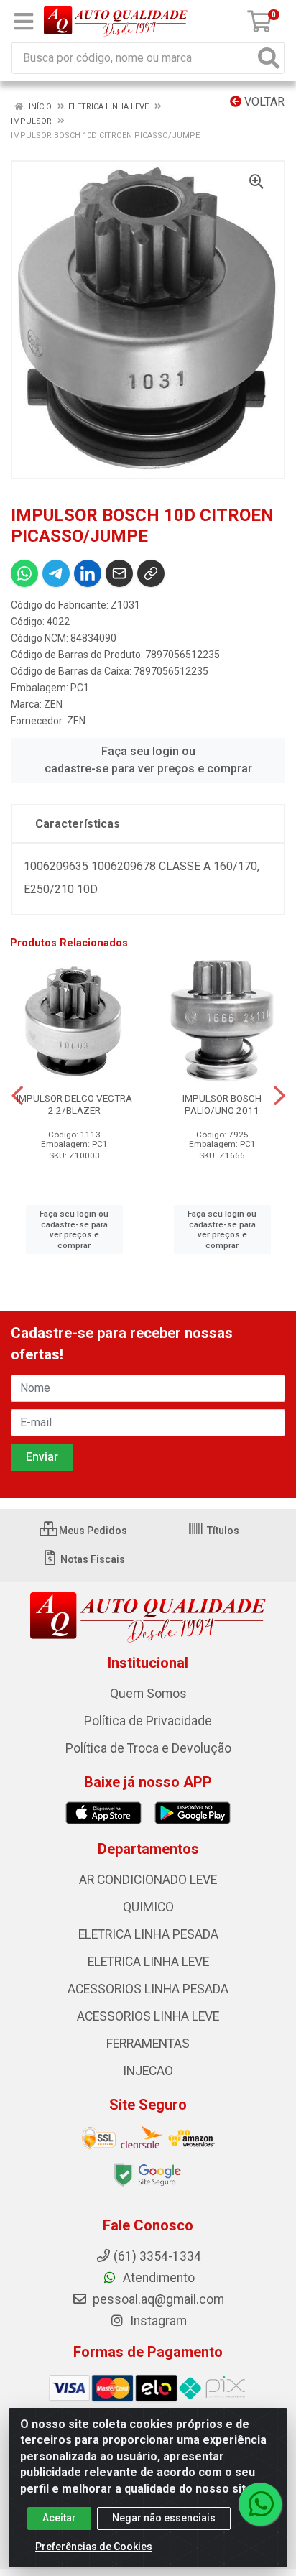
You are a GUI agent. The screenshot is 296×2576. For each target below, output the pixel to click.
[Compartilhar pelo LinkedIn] (88, 573)
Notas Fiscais (92, 1559)
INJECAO (148, 2071)
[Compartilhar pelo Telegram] (56, 573)
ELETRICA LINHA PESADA (148, 1934)
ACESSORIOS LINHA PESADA (148, 1989)
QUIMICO (148, 1907)
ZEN (53, 704)
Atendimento (157, 2278)
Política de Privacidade (148, 1721)
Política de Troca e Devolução (148, 1748)
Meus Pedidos (92, 1531)
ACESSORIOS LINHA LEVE (148, 2016)
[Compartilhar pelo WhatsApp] (24, 573)
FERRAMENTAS (148, 2044)
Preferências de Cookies (94, 2547)
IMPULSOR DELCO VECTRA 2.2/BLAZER (74, 1104)
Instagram (157, 2321)
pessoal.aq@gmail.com (157, 2299)
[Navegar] (17, 1096)
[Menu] (24, 22)
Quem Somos (148, 1694)
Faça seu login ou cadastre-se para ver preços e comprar (148, 760)
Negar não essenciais (164, 2518)
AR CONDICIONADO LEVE (148, 1880)
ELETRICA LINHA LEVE (148, 1962)
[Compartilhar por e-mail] (119, 573)
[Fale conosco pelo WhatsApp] (260, 2504)
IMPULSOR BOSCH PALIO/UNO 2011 (222, 1104)
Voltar (263, 102)
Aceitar (59, 2518)
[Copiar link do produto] (151, 573)
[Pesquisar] (269, 58)
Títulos (222, 1531)
